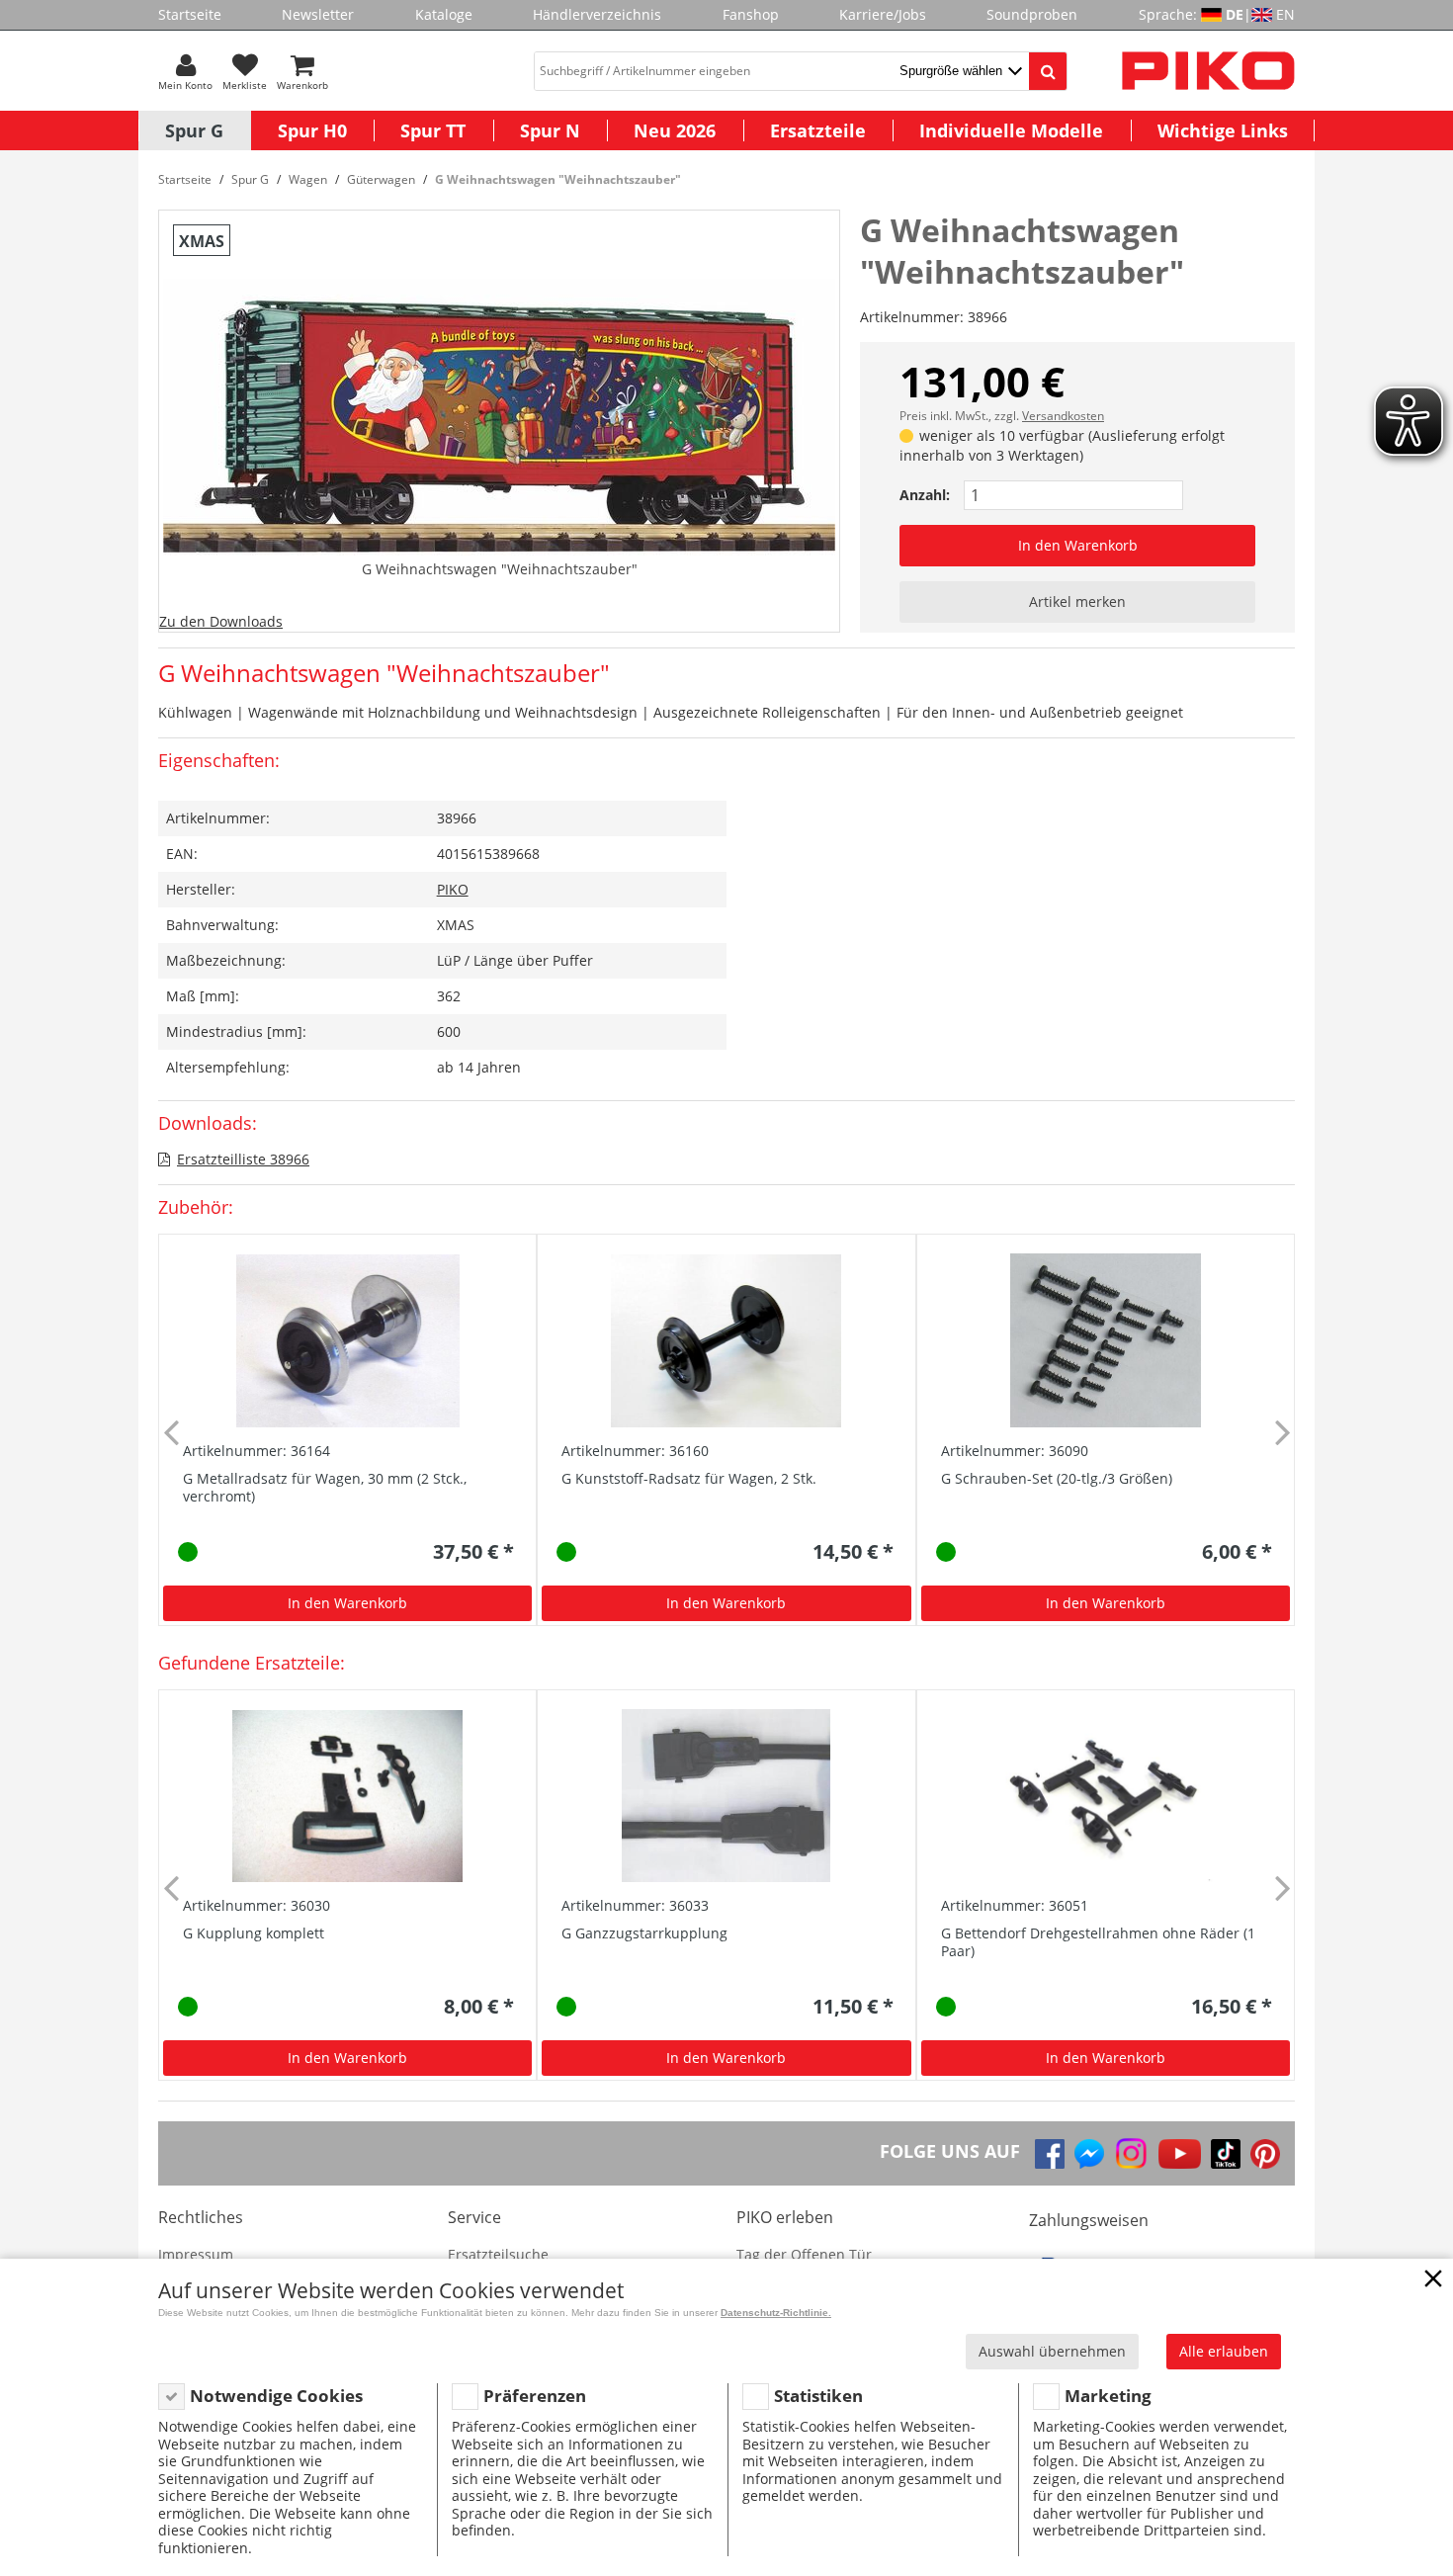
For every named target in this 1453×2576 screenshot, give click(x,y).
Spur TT (433, 130)
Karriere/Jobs (883, 14)
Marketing (1108, 2396)
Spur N (550, 130)
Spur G (194, 130)
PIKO (453, 889)
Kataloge (444, 14)
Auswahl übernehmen (1052, 2351)
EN (1285, 14)
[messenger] (1089, 2154)
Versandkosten (1063, 416)
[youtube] (1180, 2154)
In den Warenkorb (1078, 545)
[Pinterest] (1265, 2154)
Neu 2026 (675, 130)
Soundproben (1032, 14)
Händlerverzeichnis (597, 14)
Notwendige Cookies (276, 2396)
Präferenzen (535, 2396)
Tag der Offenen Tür (804, 2254)
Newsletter (318, 14)
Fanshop (751, 14)
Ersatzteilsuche (498, 2254)
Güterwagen (381, 179)
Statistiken (818, 2396)
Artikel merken (1077, 601)
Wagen (308, 179)
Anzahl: (925, 495)
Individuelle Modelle (1011, 130)
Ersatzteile (818, 130)
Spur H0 (312, 130)
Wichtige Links (1223, 130)
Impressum (196, 2254)
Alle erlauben (1224, 2351)
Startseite (190, 14)
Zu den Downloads (221, 621)
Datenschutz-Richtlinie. (776, 2313)
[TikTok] (1226, 2154)
